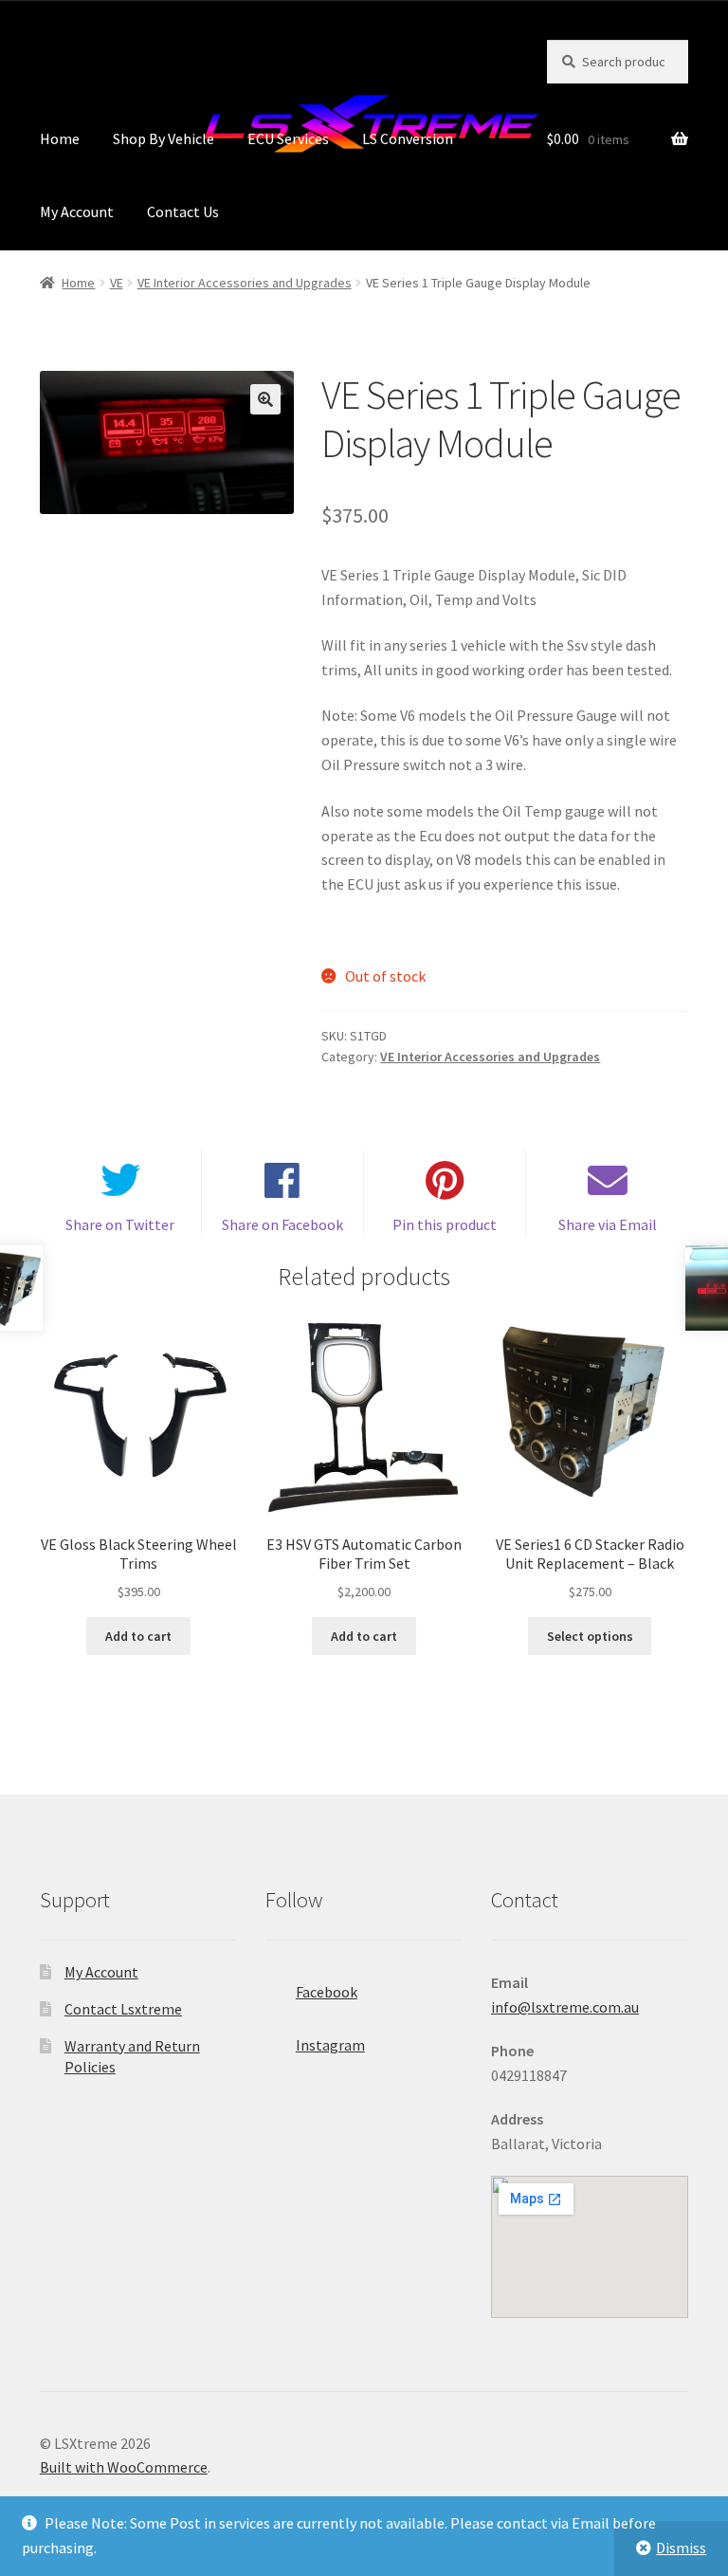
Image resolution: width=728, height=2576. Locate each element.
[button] (265, 399)
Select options (590, 1636)
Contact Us (183, 212)
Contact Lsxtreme (123, 2009)
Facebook (327, 1992)
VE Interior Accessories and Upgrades (245, 283)
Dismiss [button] (681, 2548)
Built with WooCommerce (124, 2467)
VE (117, 283)
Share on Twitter (120, 1224)
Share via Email (608, 1224)
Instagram (330, 2045)
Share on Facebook (282, 1224)
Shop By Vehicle (164, 138)
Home (60, 138)
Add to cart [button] (138, 1636)
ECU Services (288, 138)
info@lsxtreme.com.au (565, 2007)
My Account (77, 212)
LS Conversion (408, 138)
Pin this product (445, 1224)
